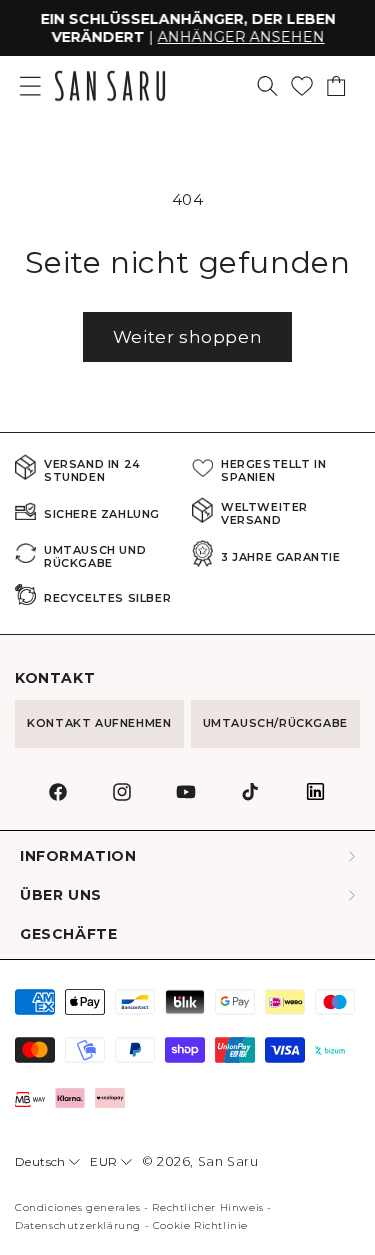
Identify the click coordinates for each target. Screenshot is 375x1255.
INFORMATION (78, 856)
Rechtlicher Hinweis (207, 1207)
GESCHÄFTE (68, 934)
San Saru (228, 1161)
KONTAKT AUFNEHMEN (99, 723)
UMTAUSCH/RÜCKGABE (275, 723)
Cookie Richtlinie (200, 1225)
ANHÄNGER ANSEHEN (240, 37)
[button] (267, 86)
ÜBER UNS (61, 895)
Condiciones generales (78, 1207)
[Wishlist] (302, 86)
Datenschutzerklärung (78, 1225)
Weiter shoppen (187, 337)
